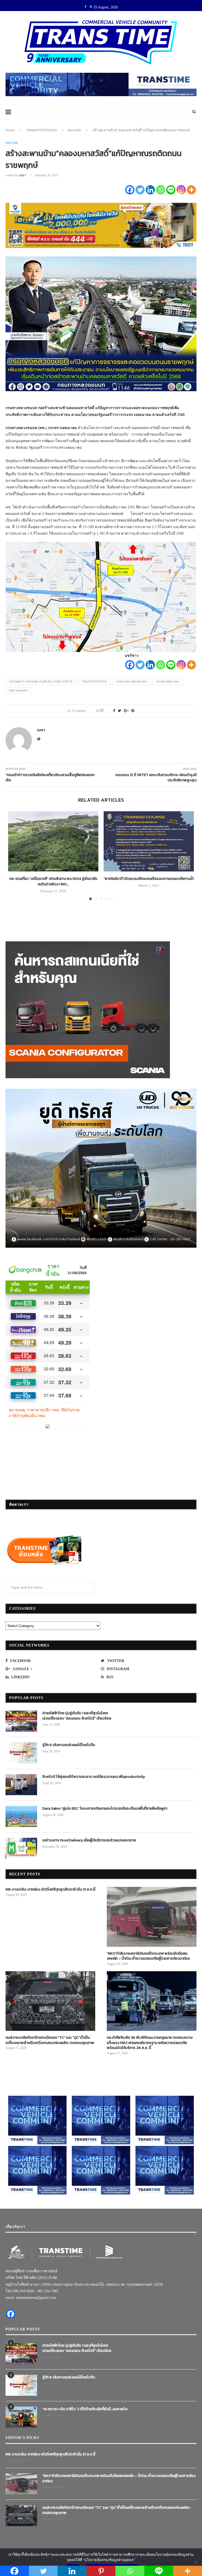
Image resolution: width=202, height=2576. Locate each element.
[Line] (171, 190)
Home (10, 130)
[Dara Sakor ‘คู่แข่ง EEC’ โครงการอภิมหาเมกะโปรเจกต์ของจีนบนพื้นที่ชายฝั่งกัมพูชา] (21, 1816)
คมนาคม (74, 130)
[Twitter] (140, 190)
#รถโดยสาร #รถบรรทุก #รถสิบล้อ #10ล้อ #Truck (41, 682)
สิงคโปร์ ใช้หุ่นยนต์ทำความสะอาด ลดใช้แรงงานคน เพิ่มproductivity (94, 1777)
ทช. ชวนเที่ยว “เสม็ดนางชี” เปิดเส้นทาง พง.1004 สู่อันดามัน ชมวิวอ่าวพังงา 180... (53, 881)
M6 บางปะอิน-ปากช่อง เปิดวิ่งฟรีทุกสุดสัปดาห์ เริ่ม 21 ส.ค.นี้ (50, 1890)
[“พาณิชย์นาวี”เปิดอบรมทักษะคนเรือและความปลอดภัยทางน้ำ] (149, 841)
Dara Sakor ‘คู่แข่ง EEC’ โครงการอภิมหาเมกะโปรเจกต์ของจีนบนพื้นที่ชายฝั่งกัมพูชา (105, 1809)
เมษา (22, 175)
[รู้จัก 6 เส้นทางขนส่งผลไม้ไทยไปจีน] (21, 1753)
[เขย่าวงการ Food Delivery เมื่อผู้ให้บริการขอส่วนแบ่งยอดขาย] (21, 1848)
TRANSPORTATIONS (42, 130)
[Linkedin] (150, 190)
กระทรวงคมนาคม (167, 682)
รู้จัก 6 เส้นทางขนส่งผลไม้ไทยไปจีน (69, 1745)
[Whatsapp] (161, 190)
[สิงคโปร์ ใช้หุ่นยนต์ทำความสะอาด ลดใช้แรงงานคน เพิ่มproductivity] (21, 1785)
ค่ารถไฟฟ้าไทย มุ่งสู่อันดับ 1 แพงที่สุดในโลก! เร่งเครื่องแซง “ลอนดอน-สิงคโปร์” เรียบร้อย (77, 1716)
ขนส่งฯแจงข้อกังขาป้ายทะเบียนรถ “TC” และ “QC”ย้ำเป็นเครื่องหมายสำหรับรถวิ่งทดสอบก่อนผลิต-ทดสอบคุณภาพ (50, 2040)
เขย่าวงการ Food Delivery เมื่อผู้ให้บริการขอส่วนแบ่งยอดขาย (89, 1840)
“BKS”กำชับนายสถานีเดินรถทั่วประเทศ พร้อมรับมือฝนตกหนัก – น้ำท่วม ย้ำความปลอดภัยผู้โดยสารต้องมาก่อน (148, 1956)
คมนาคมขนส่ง (18, 690)
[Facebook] (130, 190)
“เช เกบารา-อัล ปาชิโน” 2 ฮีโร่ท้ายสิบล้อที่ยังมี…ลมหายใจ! (85, 2409)
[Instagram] (181, 190)
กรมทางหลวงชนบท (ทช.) (132, 682)
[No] (195, 2562)
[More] (191, 190)
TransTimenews (94, 682)
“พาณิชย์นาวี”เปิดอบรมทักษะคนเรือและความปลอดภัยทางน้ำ (149, 879)
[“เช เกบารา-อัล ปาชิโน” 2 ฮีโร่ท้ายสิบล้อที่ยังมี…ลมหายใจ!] (21, 2417)
